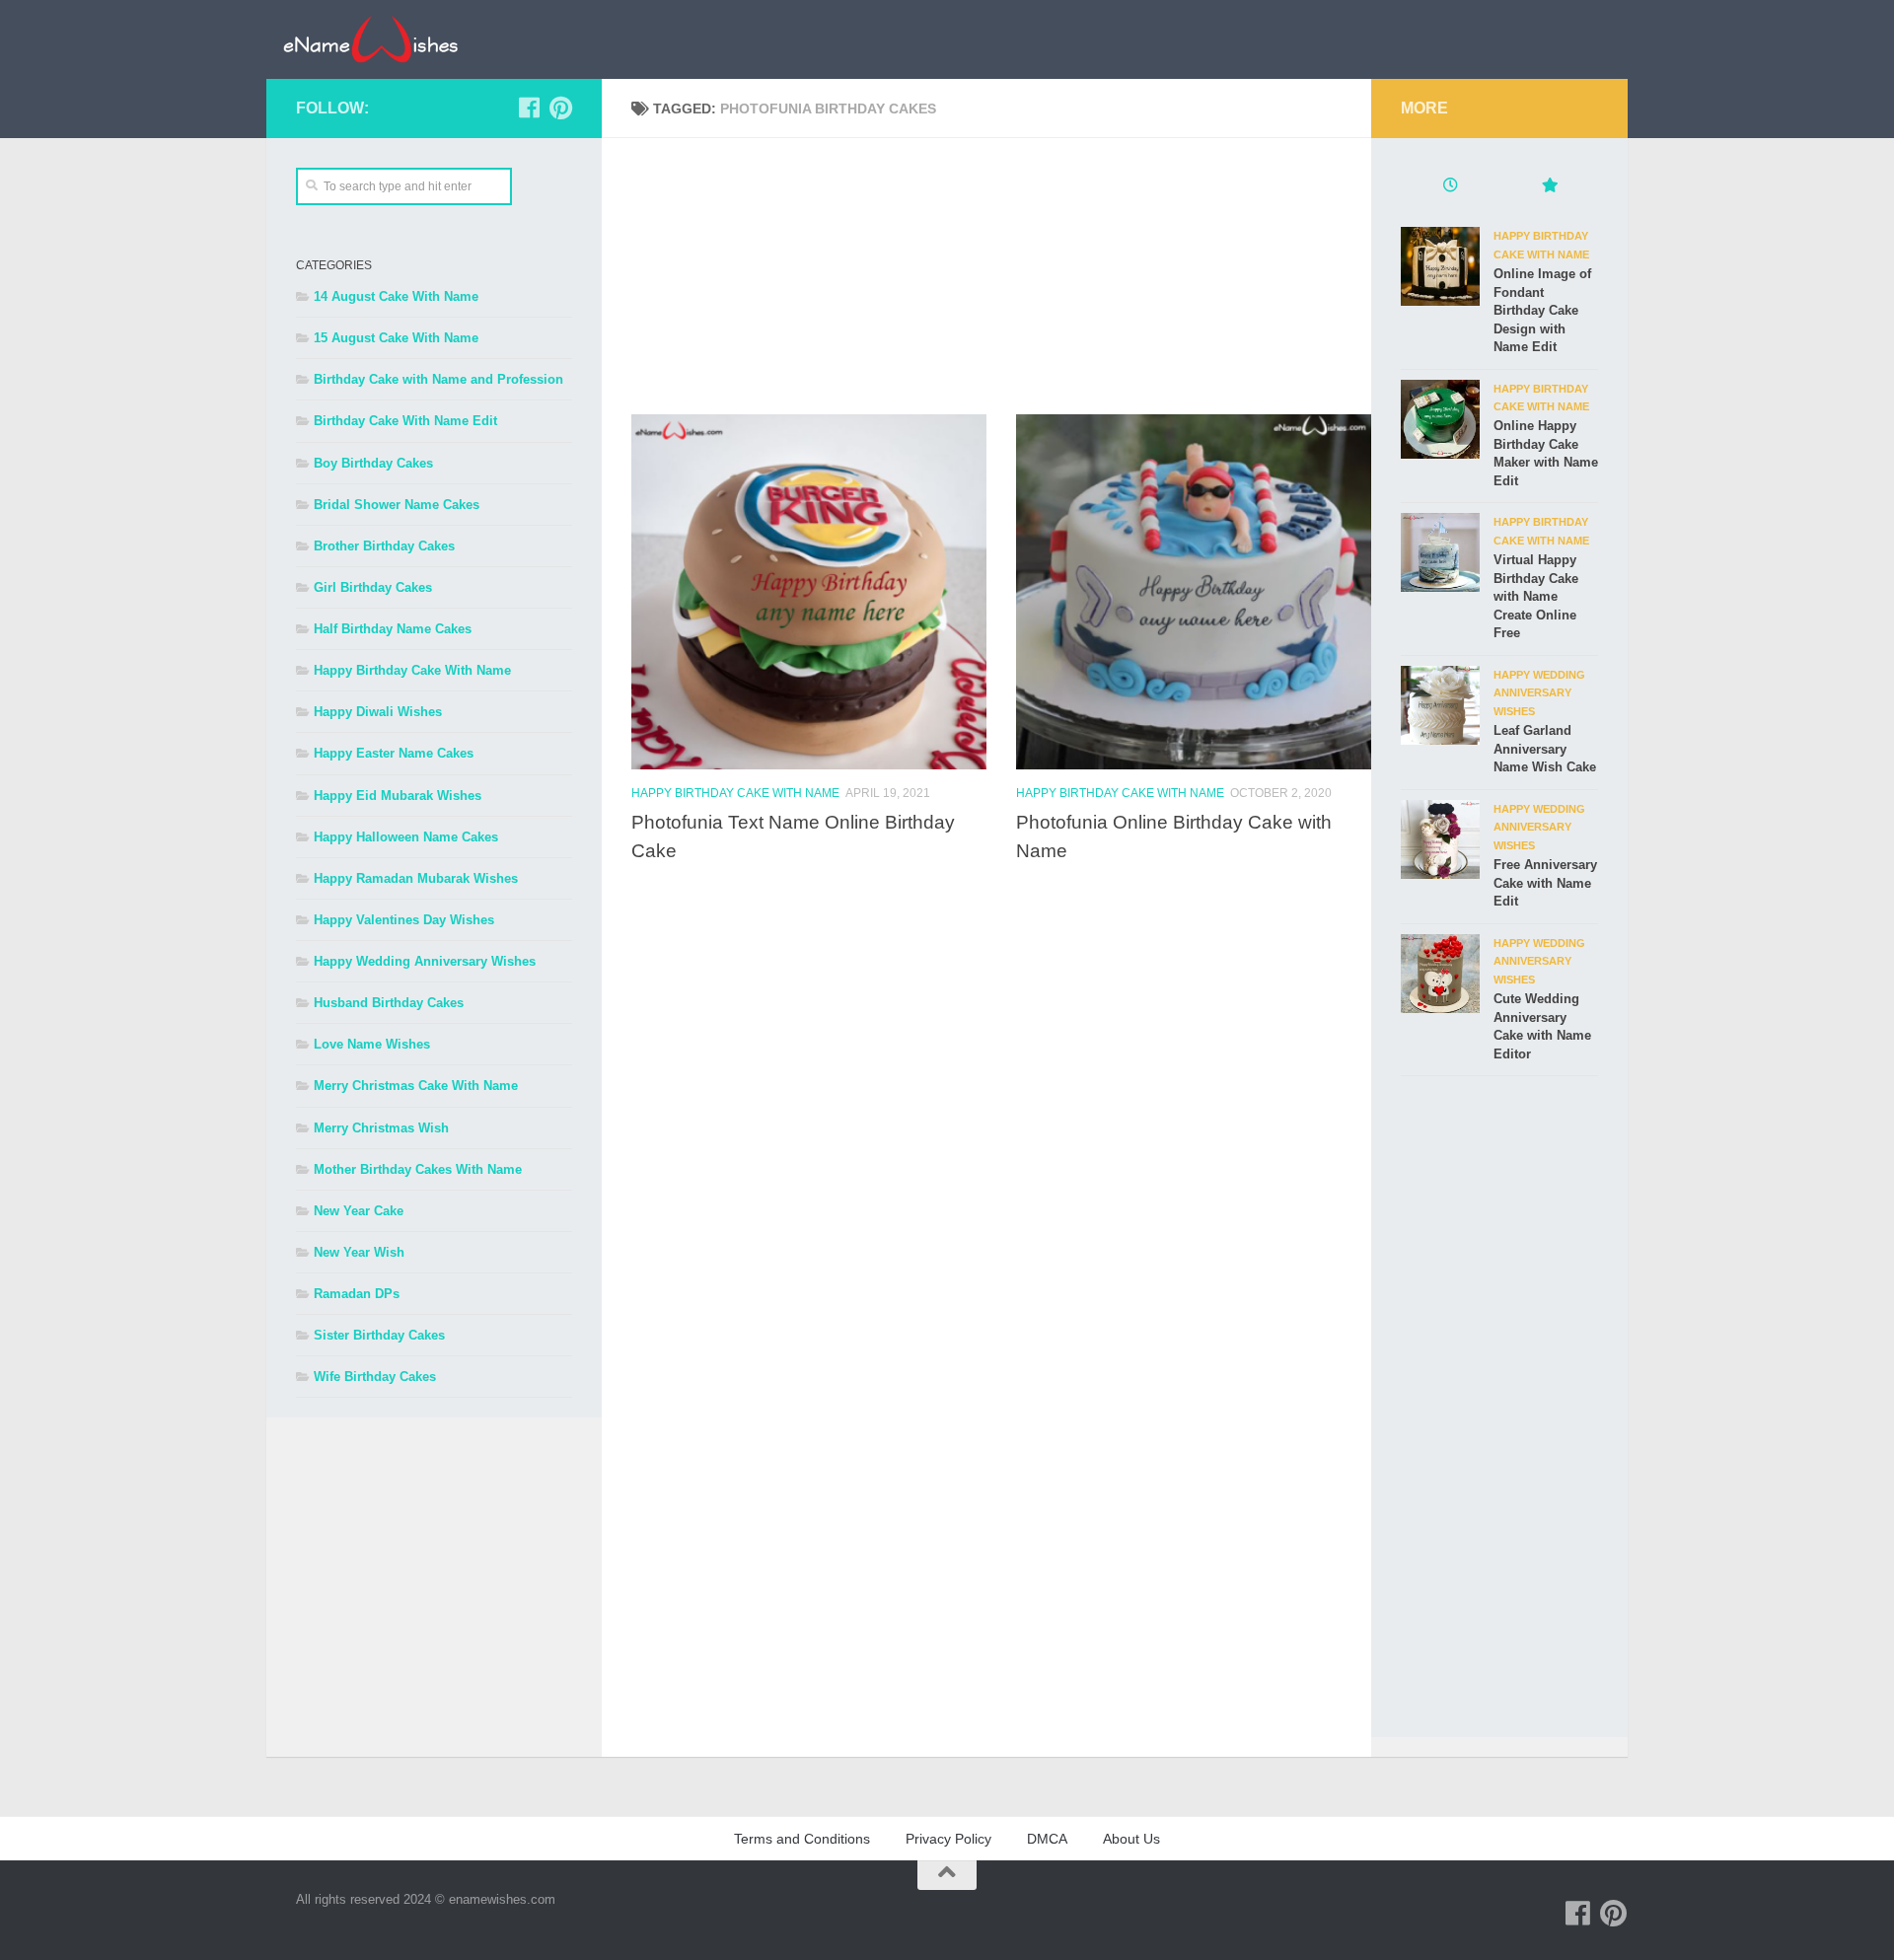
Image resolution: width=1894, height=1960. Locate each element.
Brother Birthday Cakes (384, 546)
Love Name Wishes (372, 1044)
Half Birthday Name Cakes (393, 629)
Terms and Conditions (802, 1839)
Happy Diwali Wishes (378, 712)
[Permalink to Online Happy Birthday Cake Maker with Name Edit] (1440, 419)
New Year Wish (359, 1252)
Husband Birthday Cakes (389, 1003)
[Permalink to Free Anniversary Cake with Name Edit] (1440, 839)
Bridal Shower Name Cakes (397, 505)
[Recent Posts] (1450, 187)
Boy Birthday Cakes (373, 463)
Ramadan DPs (357, 1294)
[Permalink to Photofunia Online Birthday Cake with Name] (1194, 592)
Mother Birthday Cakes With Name (418, 1169)
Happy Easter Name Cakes (394, 753)
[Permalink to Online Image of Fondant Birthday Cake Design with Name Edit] (1440, 266)
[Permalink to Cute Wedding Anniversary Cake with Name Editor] (1440, 974)
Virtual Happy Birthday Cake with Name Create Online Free (1536, 596)
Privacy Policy (948, 1839)
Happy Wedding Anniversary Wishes (425, 961)
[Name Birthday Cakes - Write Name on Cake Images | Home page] (370, 39)
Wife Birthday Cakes (375, 1377)
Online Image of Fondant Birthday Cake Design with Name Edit (1542, 310)
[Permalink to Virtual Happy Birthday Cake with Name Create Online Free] (1440, 552)
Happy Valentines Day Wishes (404, 920)
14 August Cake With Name (396, 296)
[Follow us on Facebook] (529, 108)
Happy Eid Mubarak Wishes (398, 796)
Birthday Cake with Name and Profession (438, 379)
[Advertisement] (1001, 276)
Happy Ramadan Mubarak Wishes (416, 878)
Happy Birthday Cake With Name (735, 793)
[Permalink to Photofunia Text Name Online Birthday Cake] (809, 592)
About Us (1131, 1839)
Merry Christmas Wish (381, 1128)
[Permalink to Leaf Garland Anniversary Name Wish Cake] (1440, 705)
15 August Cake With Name (396, 338)
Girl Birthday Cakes (373, 587)
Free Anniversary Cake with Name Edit (1545, 883)
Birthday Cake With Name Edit (405, 421)
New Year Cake (359, 1211)
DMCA (1047, 1839)
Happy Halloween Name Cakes (406, 837)
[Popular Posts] (1549, 187)
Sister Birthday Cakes (379, 1335)
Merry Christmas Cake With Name (416, 1086)
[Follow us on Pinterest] (560, 108)
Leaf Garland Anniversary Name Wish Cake (1545, 749)
